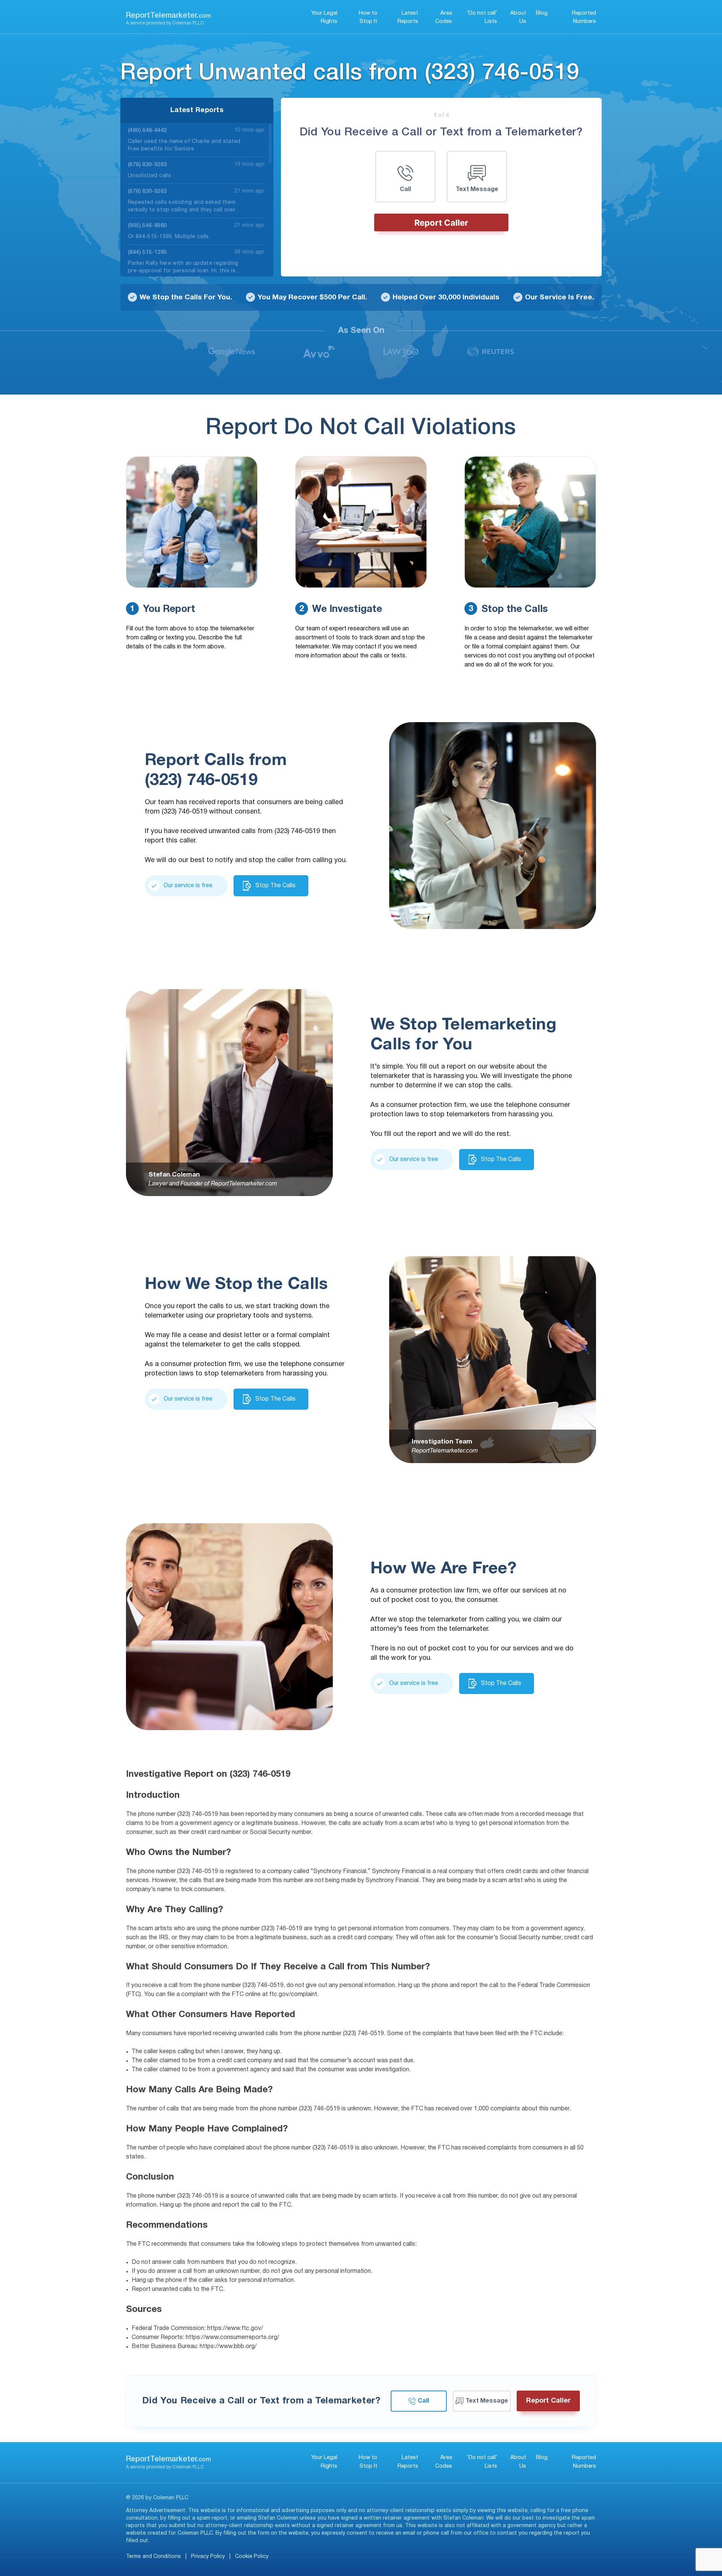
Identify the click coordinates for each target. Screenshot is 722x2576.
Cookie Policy (252, 2557)
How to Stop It (368, 17)
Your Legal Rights (324, 17)
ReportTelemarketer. (168, 16)
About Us (518, 17)
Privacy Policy (208, 2557)
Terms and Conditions (153, 2557)
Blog (542, 13)
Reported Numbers (584, 17)
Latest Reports (408, 17)
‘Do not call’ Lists (482, 17)
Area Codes (444, 17)
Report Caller (441, 223)
